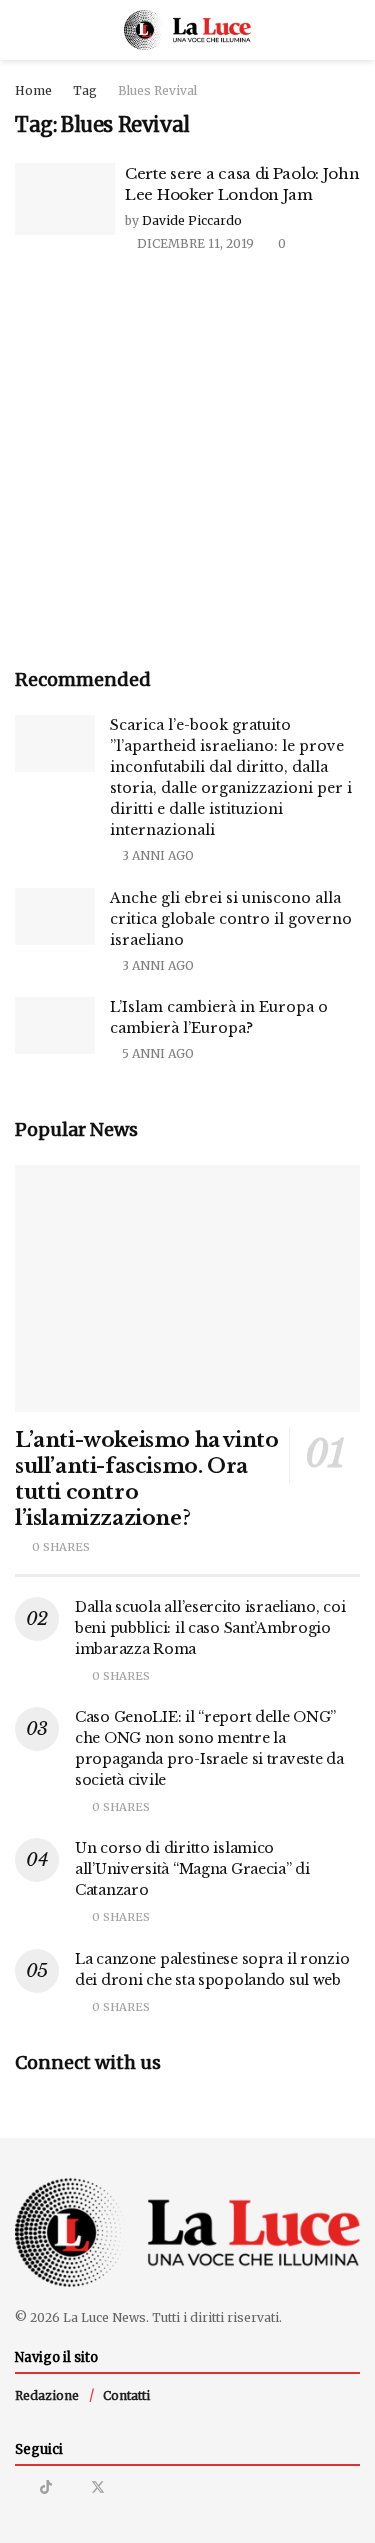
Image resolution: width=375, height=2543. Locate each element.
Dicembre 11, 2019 (194, 243)
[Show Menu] (23, 30)
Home (33, 90)
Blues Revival (157, 90)
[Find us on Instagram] (20, 2487)
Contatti (126, 2395)
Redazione (47, 2395)
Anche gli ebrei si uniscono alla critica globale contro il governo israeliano (231, 919)
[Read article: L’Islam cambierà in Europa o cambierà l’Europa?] (55, 1025)
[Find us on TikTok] (46, 2487)
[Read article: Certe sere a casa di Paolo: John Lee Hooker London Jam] (65, 199)
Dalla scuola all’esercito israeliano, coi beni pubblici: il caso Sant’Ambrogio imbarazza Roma (210, 1628)
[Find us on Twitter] (98, 2487)
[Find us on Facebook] (71, 2487)
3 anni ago (156, 855)
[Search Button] (351, 30)
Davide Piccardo (192, 220)
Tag (85, 90)
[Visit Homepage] (187, 30)
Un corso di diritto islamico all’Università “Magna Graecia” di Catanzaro (192, 1869)
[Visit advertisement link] (187, 462)
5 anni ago (156, 1053)
